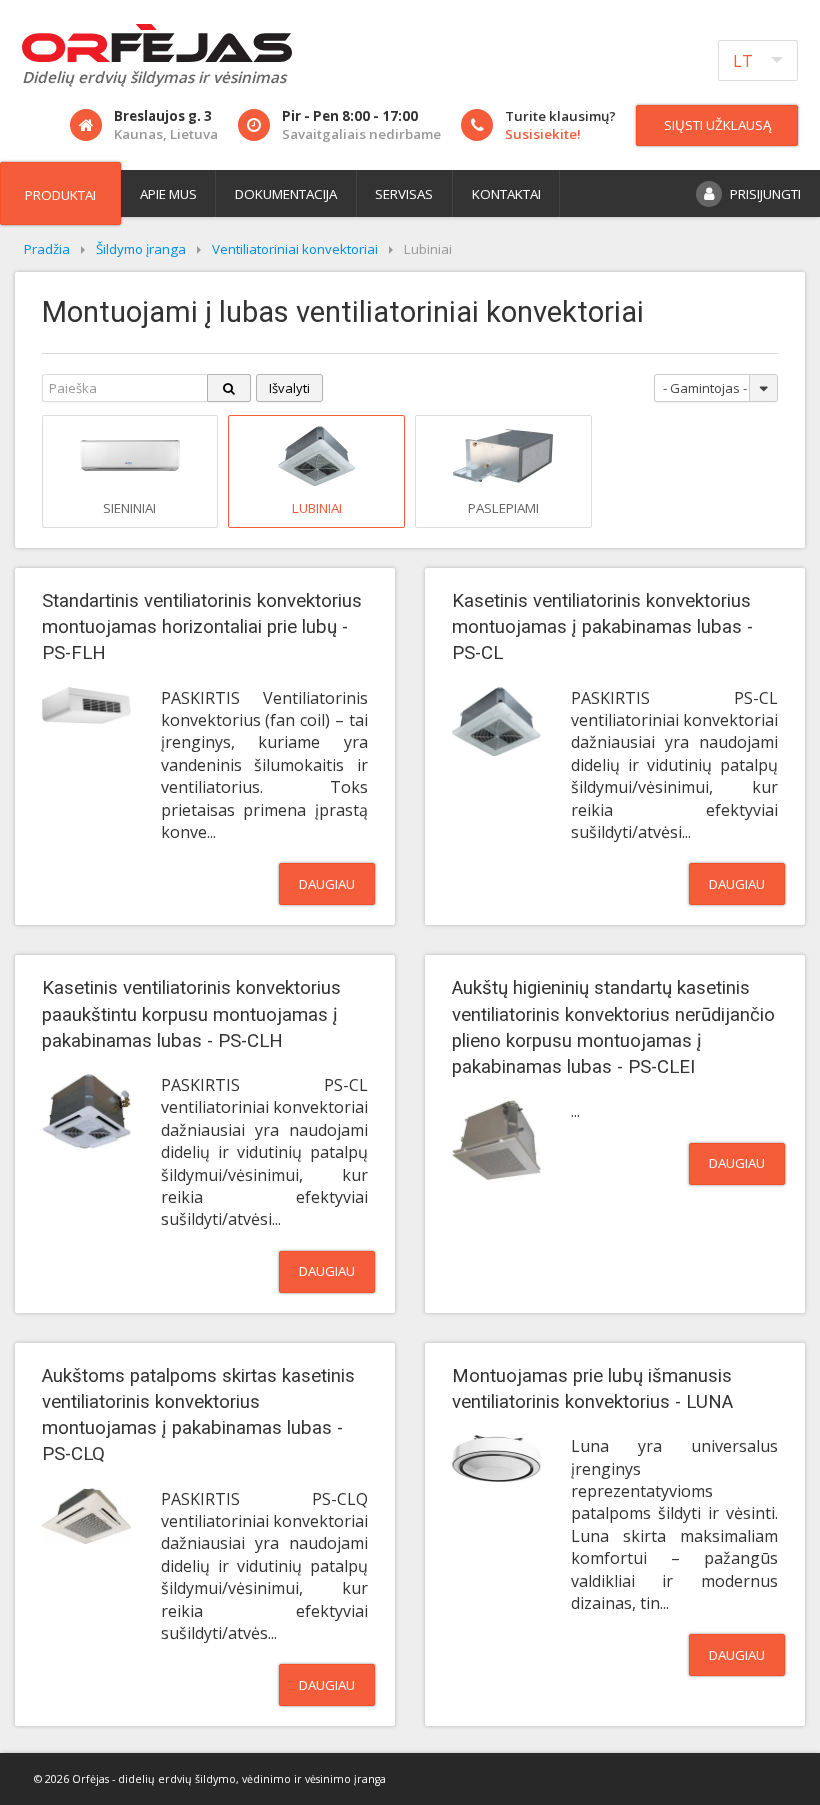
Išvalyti (289, 388)
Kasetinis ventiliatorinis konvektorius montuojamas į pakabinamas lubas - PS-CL (602, 627)
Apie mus (168, 194)
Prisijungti (765, 194)
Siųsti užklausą (717, 125)
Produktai (60, 195)
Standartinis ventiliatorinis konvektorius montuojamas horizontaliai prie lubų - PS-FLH (202, 627)
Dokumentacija (286, 194)
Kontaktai (506, 194)
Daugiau (327, 884)
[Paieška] (229, 388)
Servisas (404, 194)
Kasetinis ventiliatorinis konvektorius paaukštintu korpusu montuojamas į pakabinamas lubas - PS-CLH (191, 1014)
